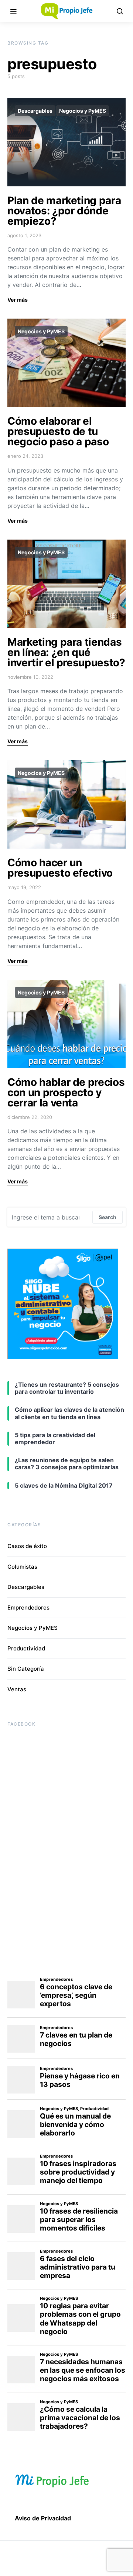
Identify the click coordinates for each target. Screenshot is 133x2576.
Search (108, 1217)
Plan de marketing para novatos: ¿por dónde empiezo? (64, 211)
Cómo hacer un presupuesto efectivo (60, 868)
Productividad (26, 1648)
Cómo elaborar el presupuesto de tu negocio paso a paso (58, 431)
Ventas (17, 1689)
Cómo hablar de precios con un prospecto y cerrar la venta (66, 1092)
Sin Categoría (26, 1669)
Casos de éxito (27, 1546)
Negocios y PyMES (83, 111)
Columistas (22, 1567)
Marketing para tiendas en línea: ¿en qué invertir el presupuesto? (66, 652)
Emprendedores (28, 1608)
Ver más (18, 300)
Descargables (35, 111)
